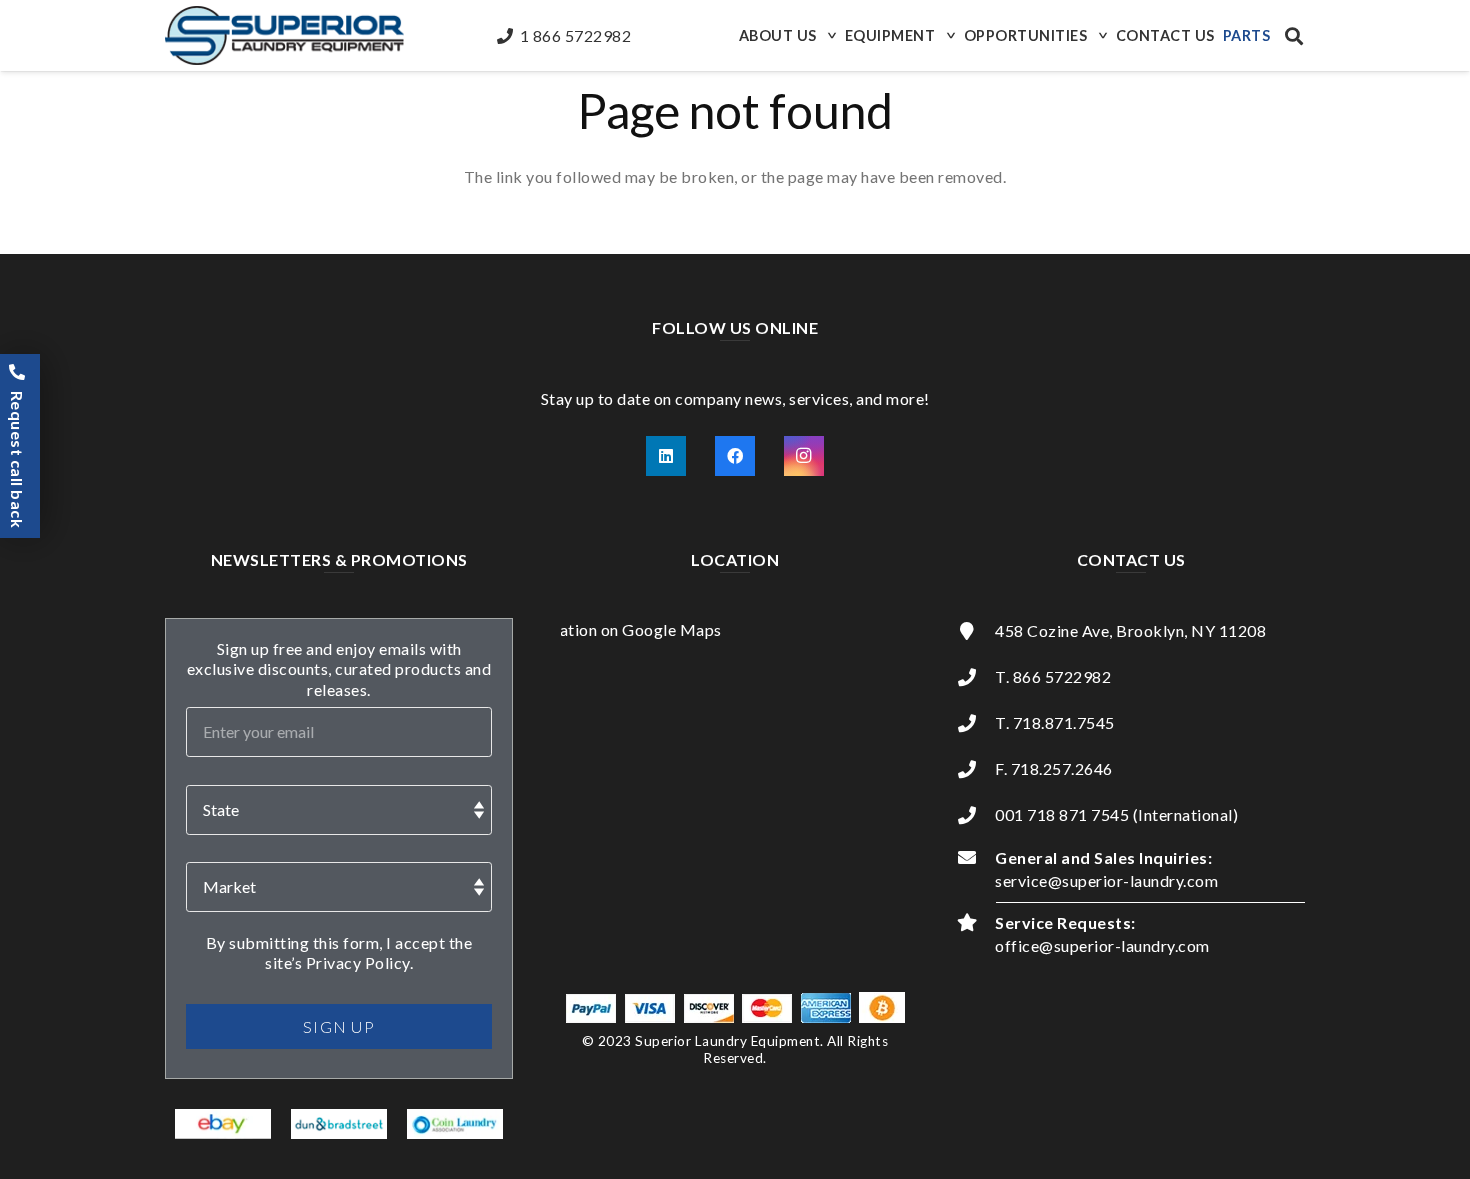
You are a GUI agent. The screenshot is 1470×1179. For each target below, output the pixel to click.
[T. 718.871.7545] (976, 723)
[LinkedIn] (666, 456)
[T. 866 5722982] (976, 677)
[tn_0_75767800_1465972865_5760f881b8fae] (223, 1124)
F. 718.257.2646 (1054, 768)
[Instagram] (804, 456)
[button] (830, 35)
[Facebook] (735, 456)
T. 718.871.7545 (1055, 722)
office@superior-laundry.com (1102, 945)
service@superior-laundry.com (1106, 880)
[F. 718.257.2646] (976, 769)
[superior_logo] (284, 35)
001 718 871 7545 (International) (1116, 814)
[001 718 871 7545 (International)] (976, 815)
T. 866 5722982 (1053, 676)
